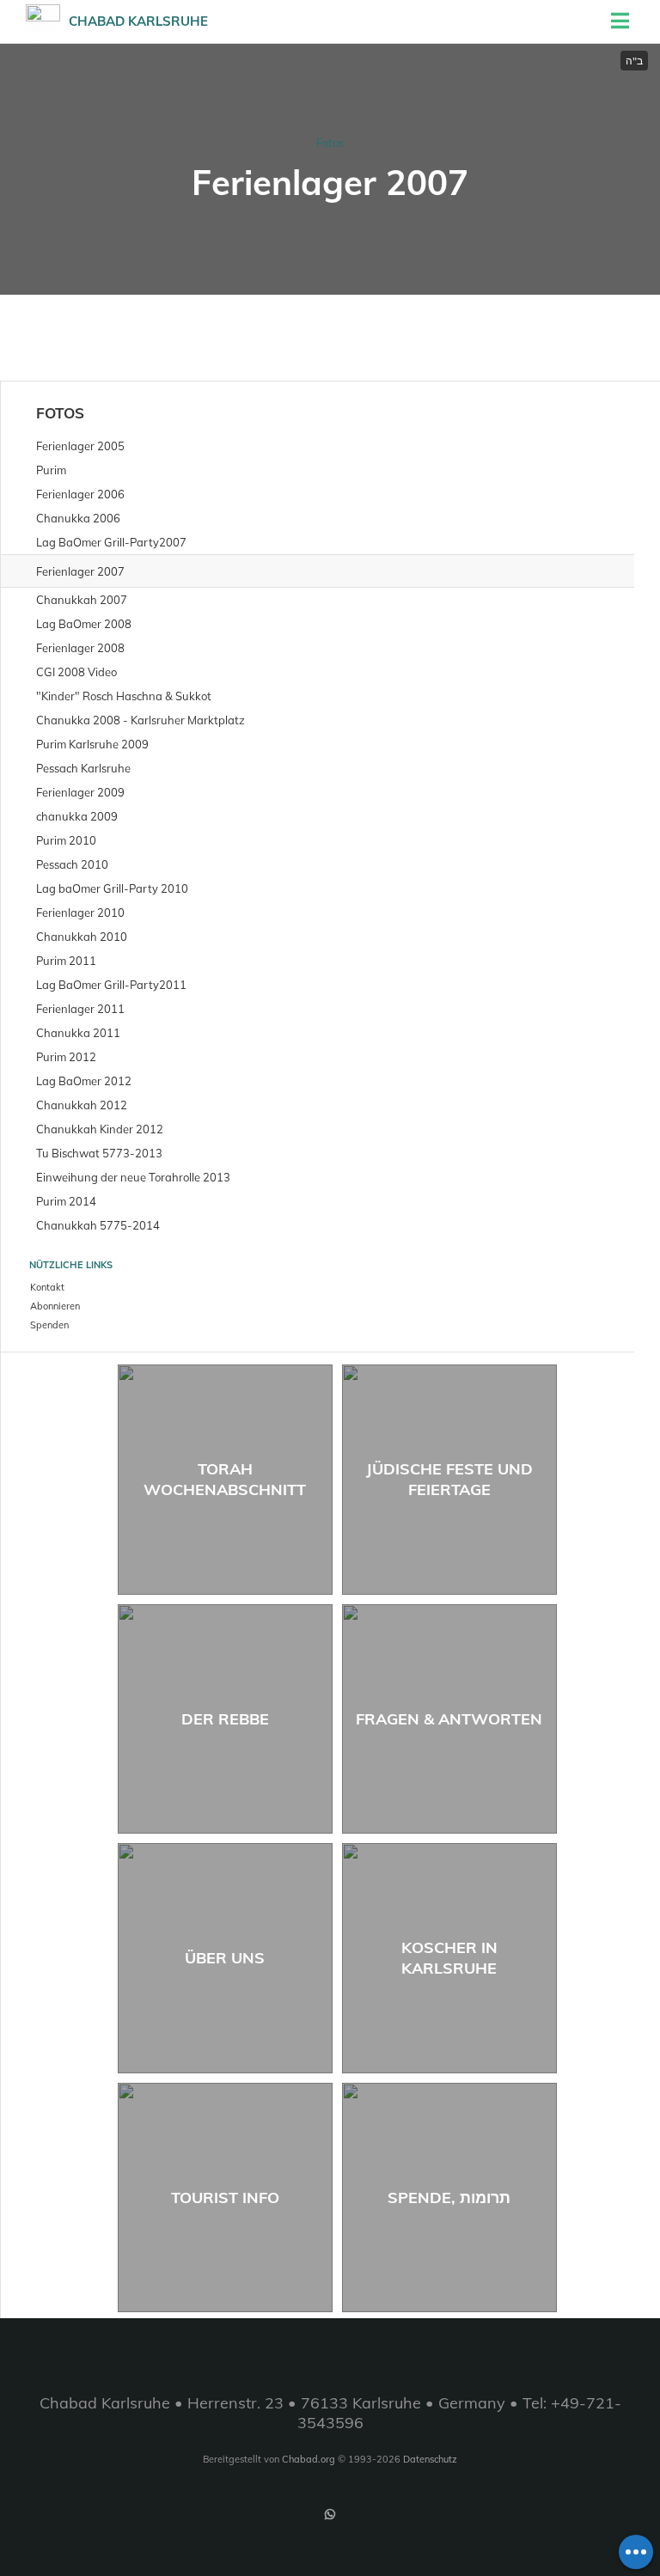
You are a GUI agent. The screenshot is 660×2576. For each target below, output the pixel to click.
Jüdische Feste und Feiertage (449, 1479)
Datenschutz (430, 2459)
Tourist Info (225, 2198)
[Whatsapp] (330, 2514)
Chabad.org (309, 2459)
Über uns (225, 1958)
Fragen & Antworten (449, 1719)
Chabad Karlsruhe (138, 21)
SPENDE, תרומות (449, 2198)
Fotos (330, 143)
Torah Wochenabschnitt (225, 1479)
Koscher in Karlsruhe (449, 1957)
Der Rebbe (225, 1719)
